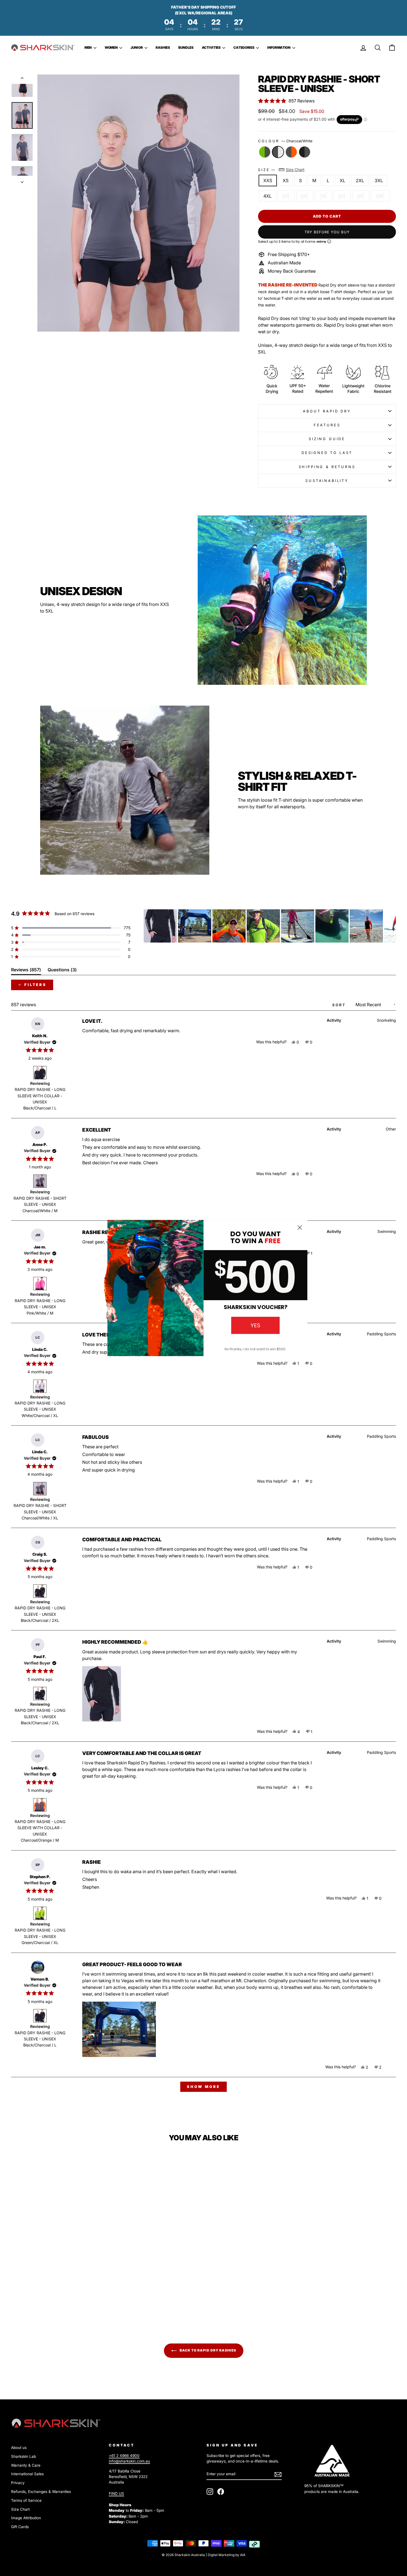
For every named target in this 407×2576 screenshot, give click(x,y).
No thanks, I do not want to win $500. (255, 1349)
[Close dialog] (300, 1228)
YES (255, 1325)
